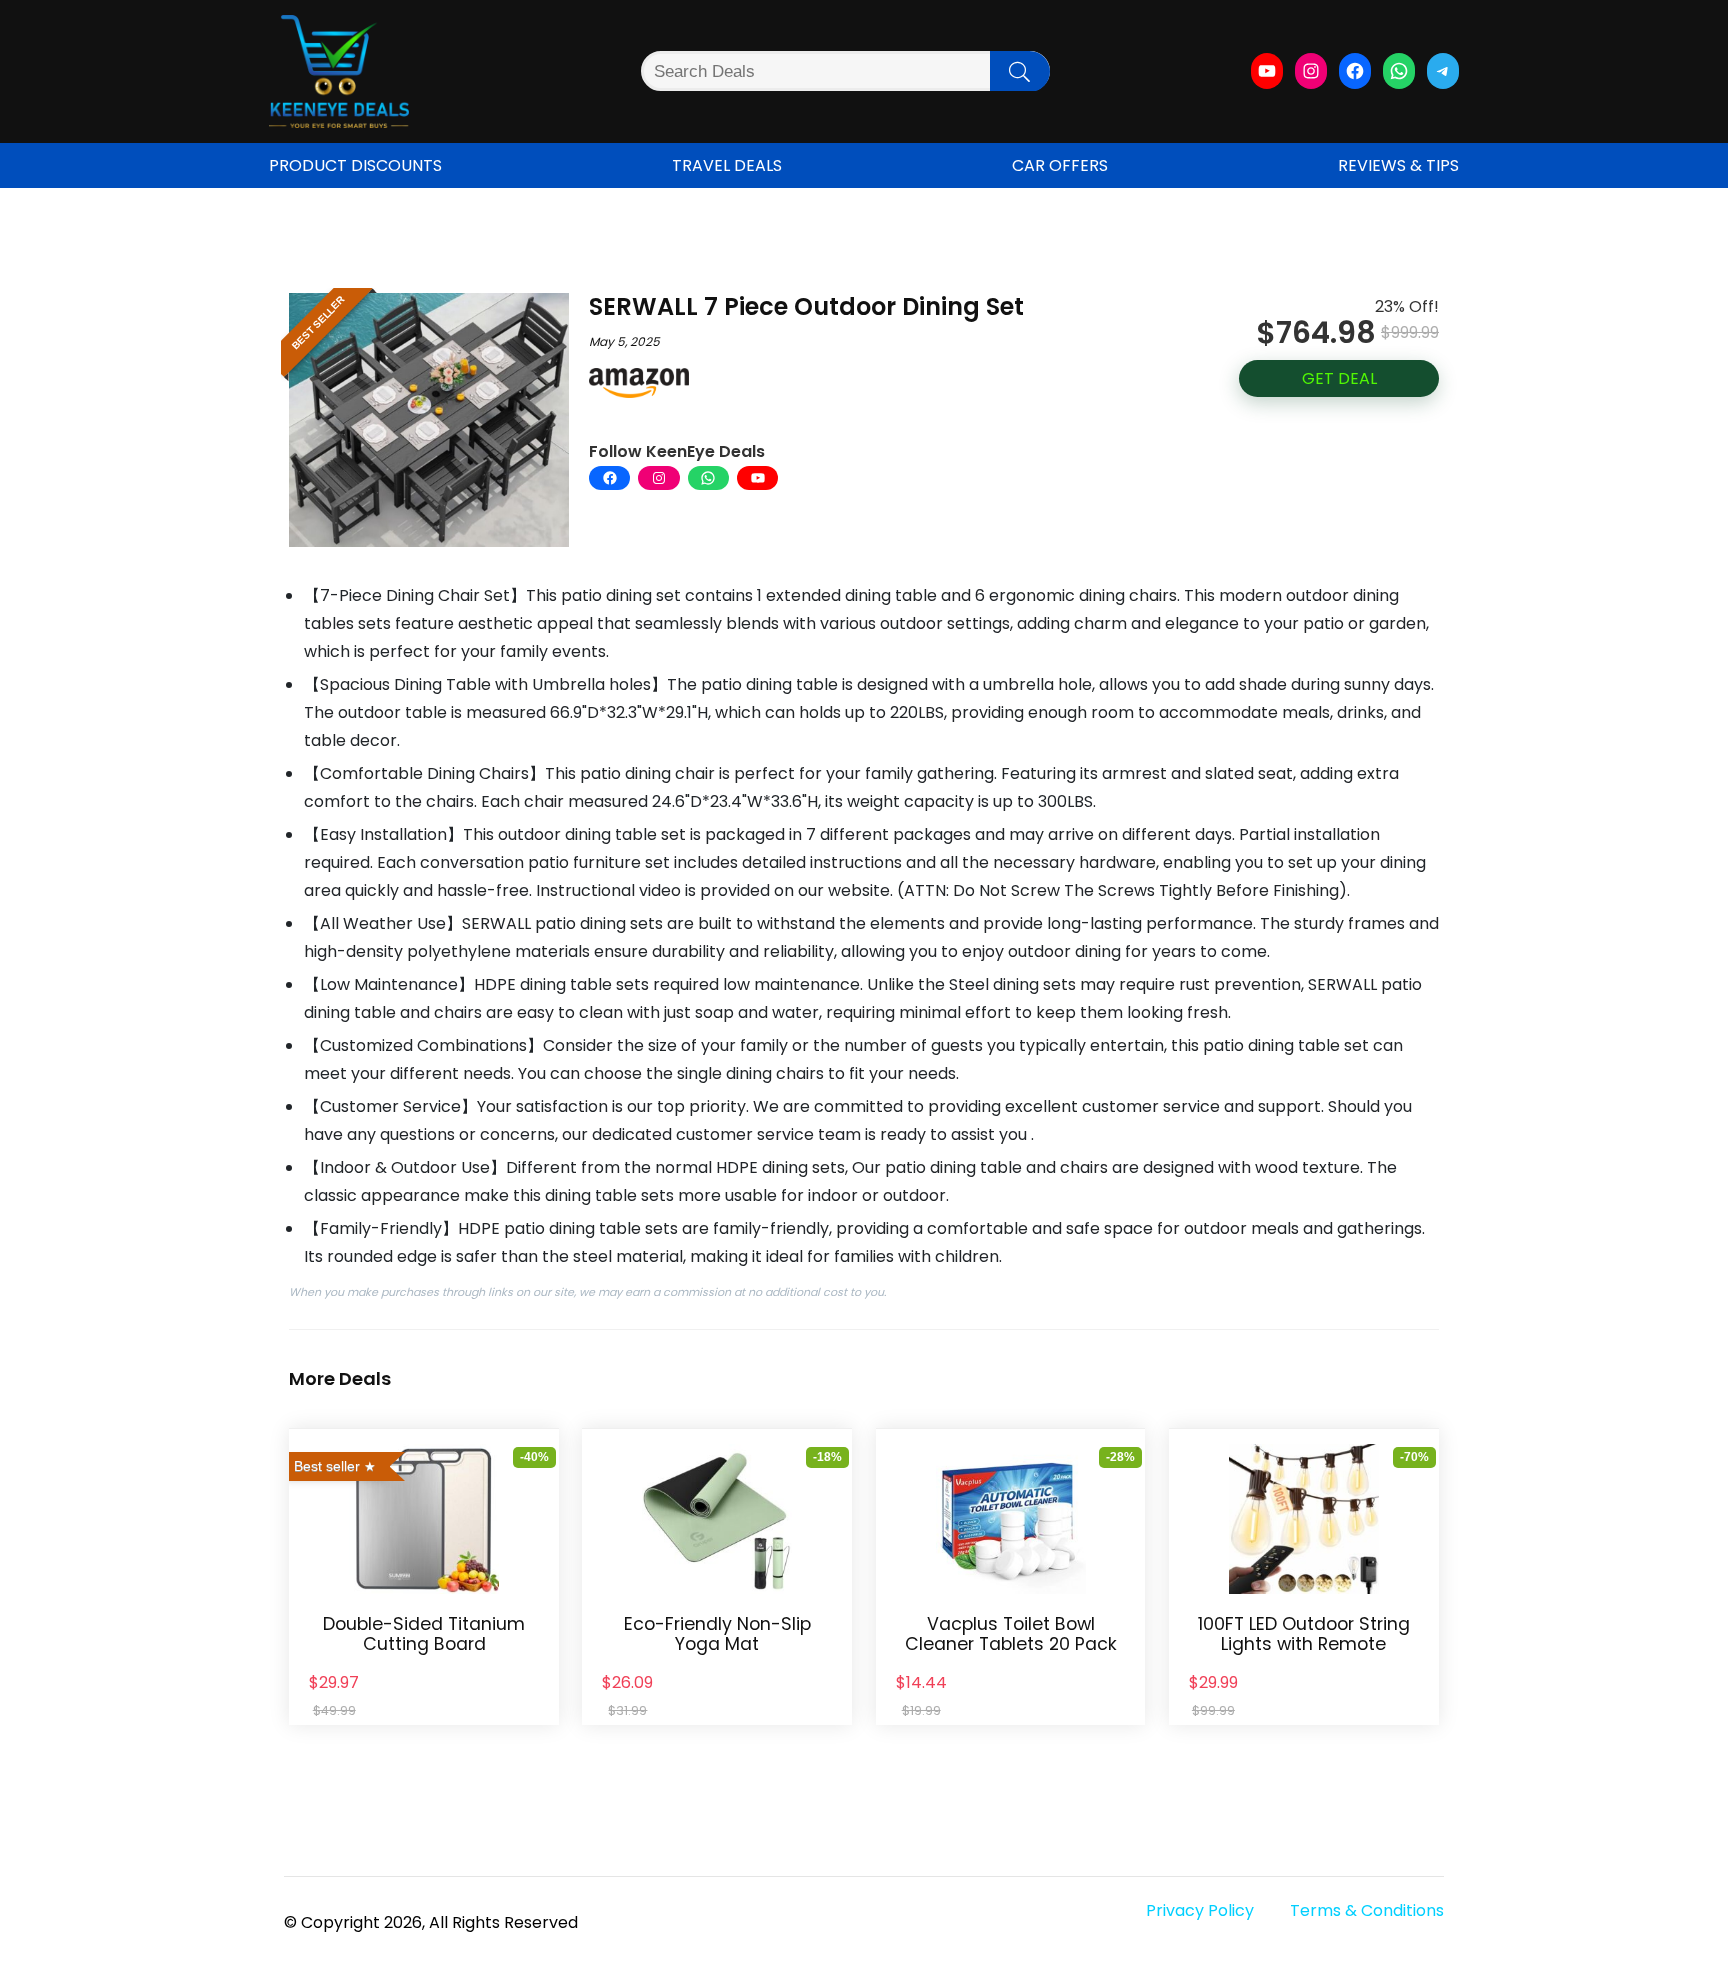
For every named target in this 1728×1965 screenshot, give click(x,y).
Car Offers (1060, 165)
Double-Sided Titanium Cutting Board (424, 1634)
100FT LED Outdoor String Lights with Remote (1304, 1634)
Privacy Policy (1200, 1910)
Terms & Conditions (1367, 1910)
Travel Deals (727, 165)
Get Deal (1339, 378)
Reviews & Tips (1398, 165)
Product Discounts (355, 165)
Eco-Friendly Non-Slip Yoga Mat (717, 1634)
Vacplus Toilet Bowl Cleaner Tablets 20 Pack (1011, 1634)
